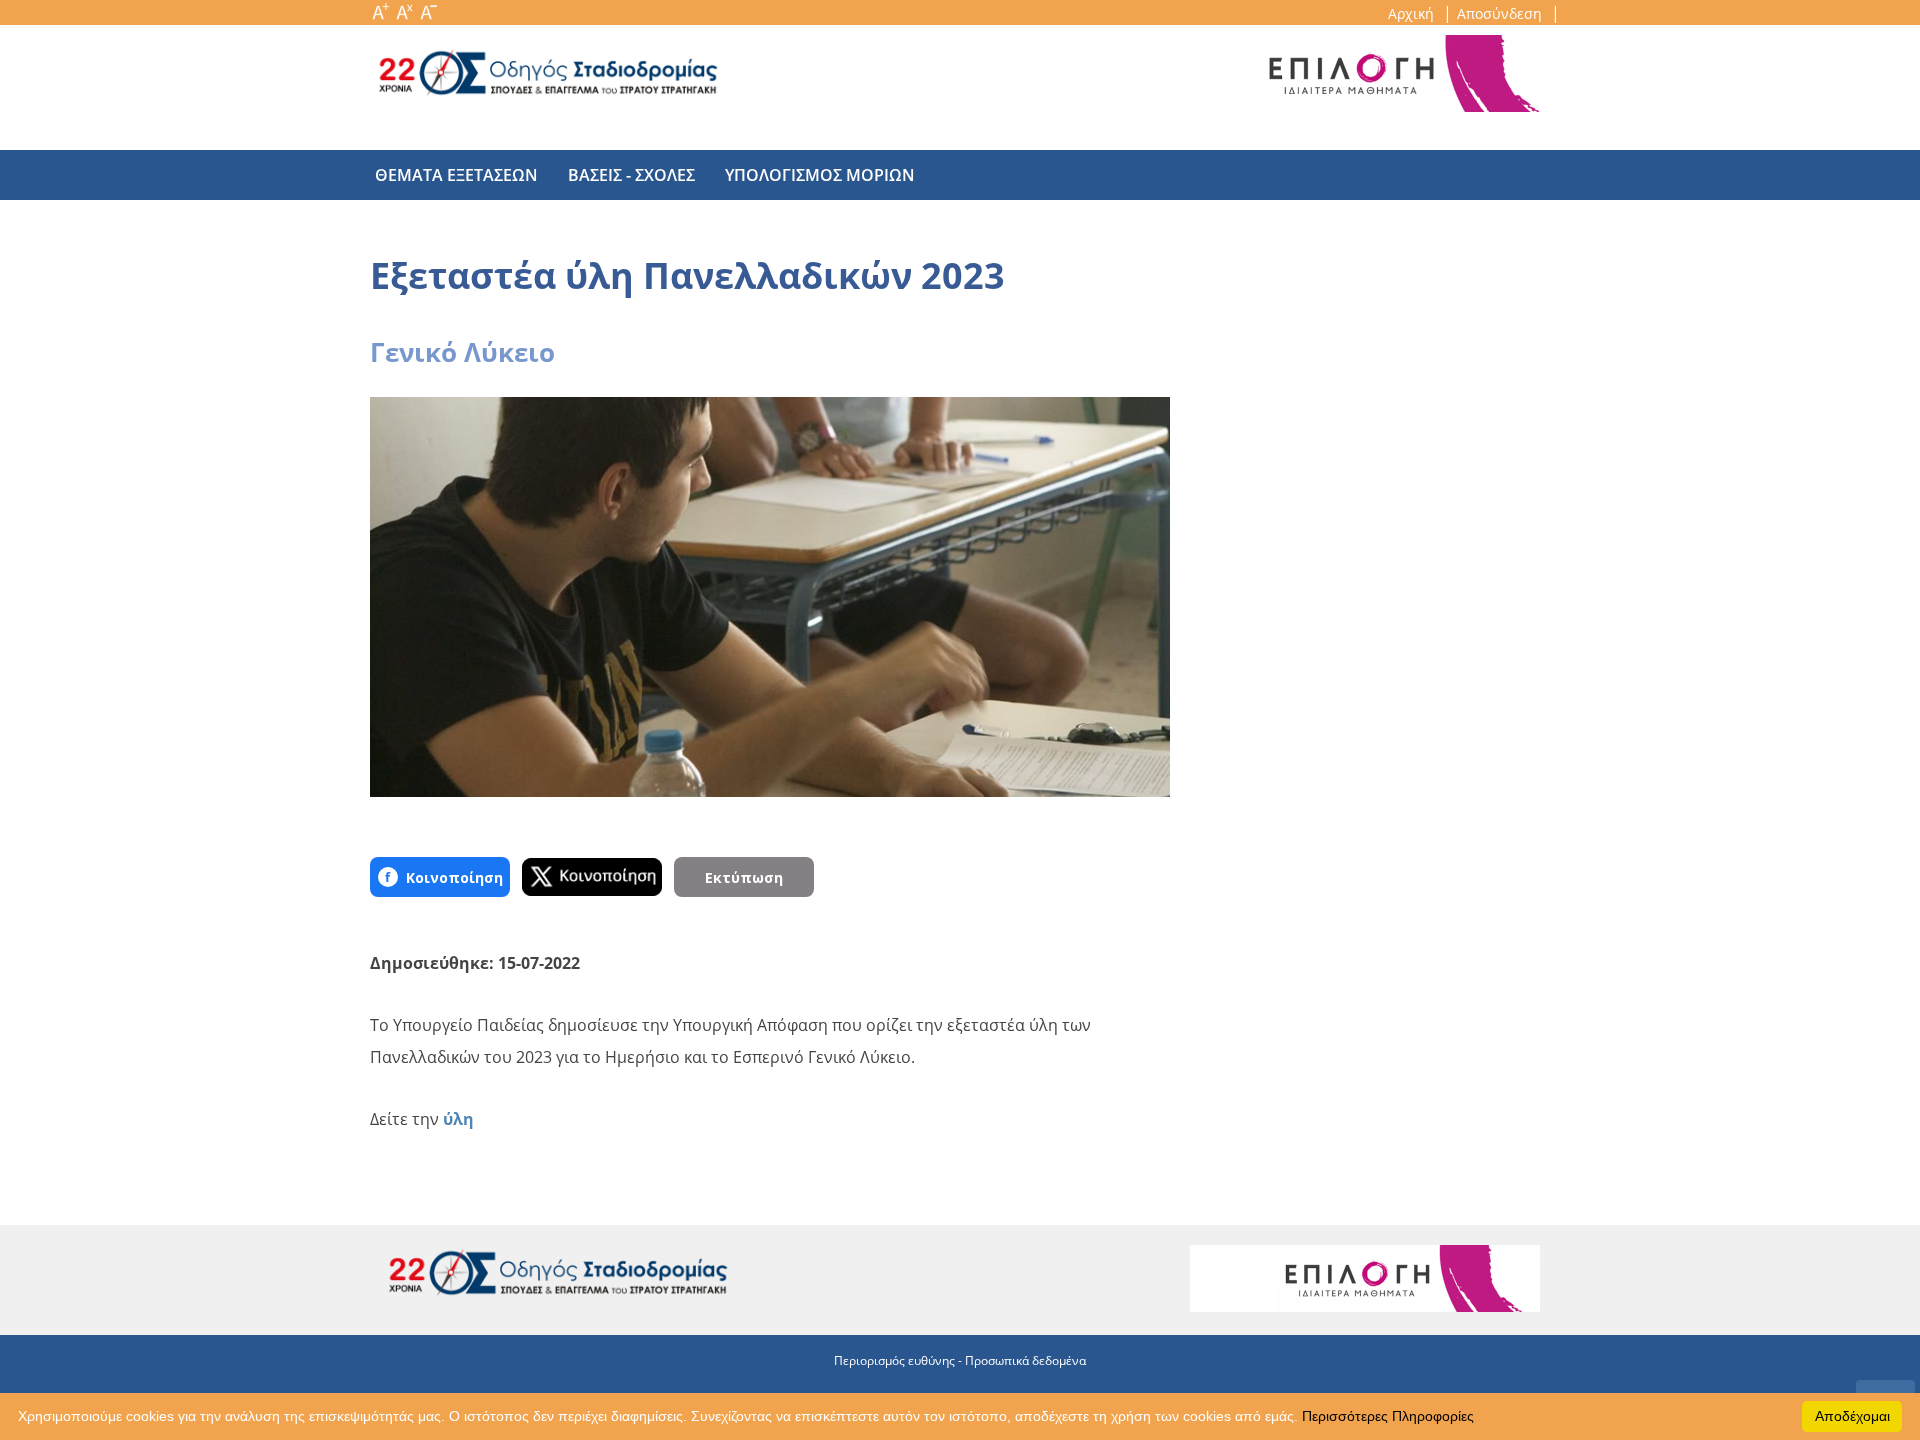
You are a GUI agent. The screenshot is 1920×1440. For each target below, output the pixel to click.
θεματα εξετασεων (456, 175)
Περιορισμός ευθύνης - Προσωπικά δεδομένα (960, 1360)
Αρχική (1413, 13)
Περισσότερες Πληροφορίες (1388, 1416)
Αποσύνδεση (1501, 13)
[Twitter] (592, 877)
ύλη (458, 1119)
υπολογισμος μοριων (820, 175)
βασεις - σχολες (631, 175)
